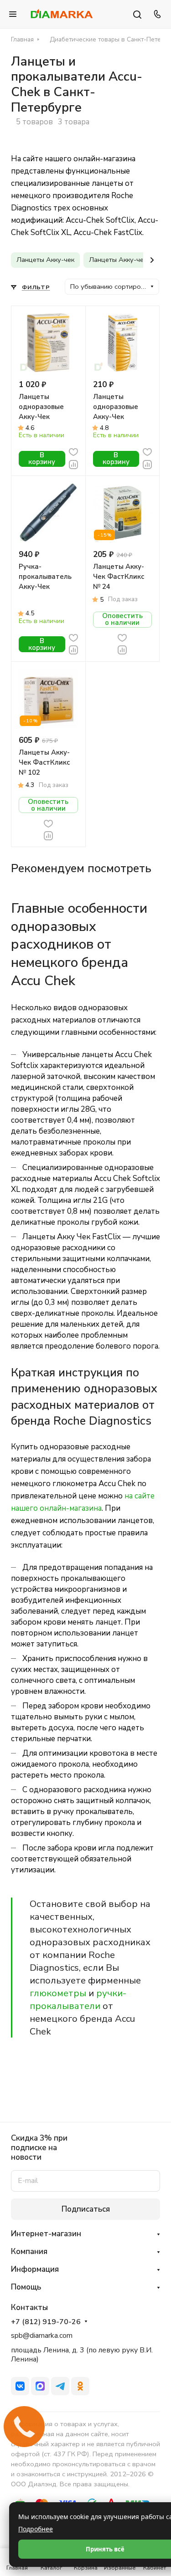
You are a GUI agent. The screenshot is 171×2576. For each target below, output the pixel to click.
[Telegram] (60, 2386)
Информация (35, 2269)
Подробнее (36, 2529)
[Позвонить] (156, 14)
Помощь (26, 2287)
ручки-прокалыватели (78, 1999)
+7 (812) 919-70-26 (46, 2322)
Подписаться (86, 2209)
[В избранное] (73, 452)
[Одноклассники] (80, 2386)
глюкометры (58, 1993)
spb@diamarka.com (42, 2336)
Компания (29, 2251)
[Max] (40, 2386)
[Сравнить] (73, 464)
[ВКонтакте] (20, 2386)
